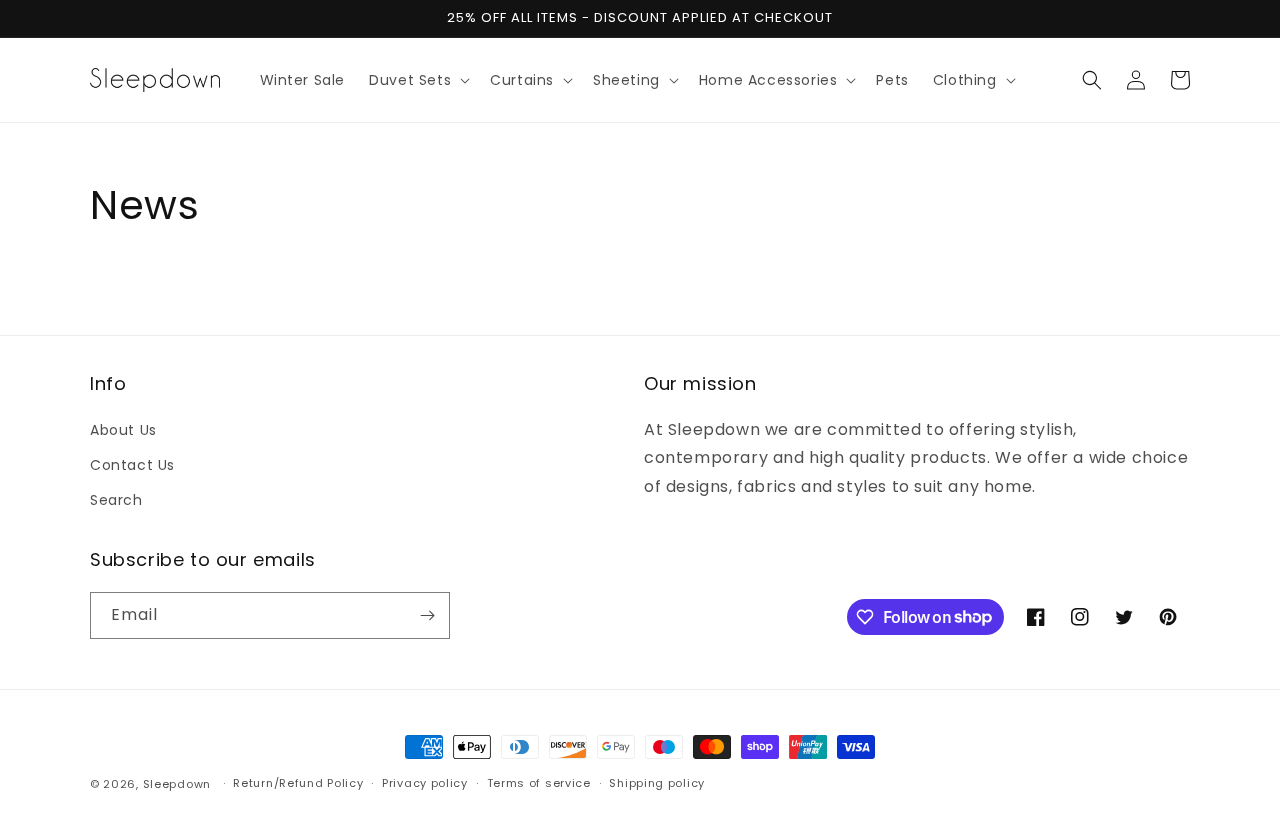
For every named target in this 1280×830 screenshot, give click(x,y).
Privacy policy (425, 783)
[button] (417, 80)
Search (116, 500)
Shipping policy (657, 783)
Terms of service (539, 783)
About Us (123, 430)
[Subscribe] (427, 615)
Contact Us (132, 465)
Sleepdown (177, 784)
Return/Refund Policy (298, 783)
